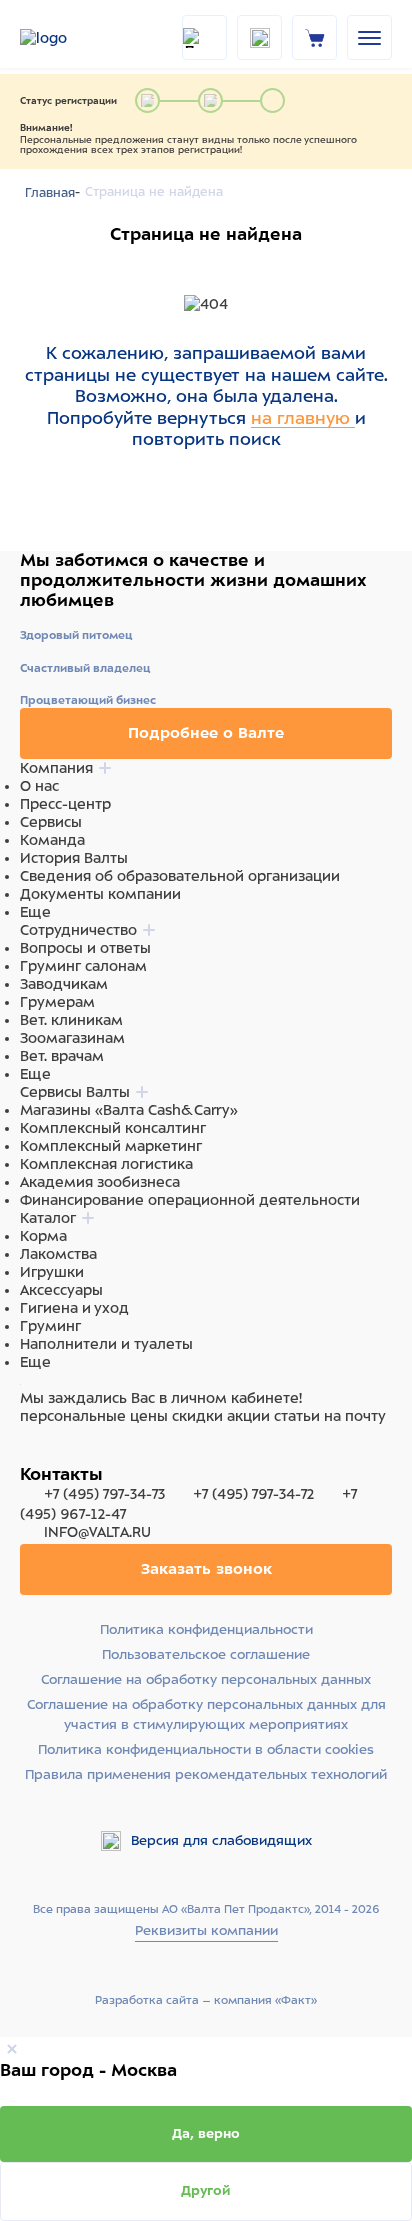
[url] (315, 37)
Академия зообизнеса (100, 1182)
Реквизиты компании (206, 1930)
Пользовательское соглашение (206, 1654)
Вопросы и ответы (85, 948)
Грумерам (57, 1002)
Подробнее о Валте (206, 733)
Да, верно (206, 2133)
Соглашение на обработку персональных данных (206, 1679)
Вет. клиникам (71, 1020)
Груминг (50, 1326)
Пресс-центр (65, 804)
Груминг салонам (83, 966)
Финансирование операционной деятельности (190, 1200)
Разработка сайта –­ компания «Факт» (206, 2000)
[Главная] (70, 38)
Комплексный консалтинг (113, 1128)
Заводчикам (64, 984)
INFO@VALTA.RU (95, 1532)
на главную (303, 418)
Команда (52, 840)
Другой (206, 2190)
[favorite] (259, 37)
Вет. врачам (62, 1056)
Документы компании (100, 894)
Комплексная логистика (106, 1164)
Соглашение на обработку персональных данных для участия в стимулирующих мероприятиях (206, 1714)
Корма (43, 1236)
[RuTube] (32, 1454)
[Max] (56, 1454)
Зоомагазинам (72, 1038)
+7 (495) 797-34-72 (253, 1494)
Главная (50, 193)
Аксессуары (61, 1290)
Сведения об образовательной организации (180, 876)
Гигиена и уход (74, 1308)
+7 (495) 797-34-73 (104, 1494)
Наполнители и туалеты (106, 1344)
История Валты (74, 858)
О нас (39, 786)
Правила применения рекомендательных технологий (206, 1774)
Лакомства (58, 1254)
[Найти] (204, 37)
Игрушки (52, 1272)
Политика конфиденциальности (206, 1629)
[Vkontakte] (78, 1454)
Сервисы (51, 822)
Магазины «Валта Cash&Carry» (129, 1110)
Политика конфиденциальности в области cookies (206, 1749)
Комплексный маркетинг (111, 1146)
